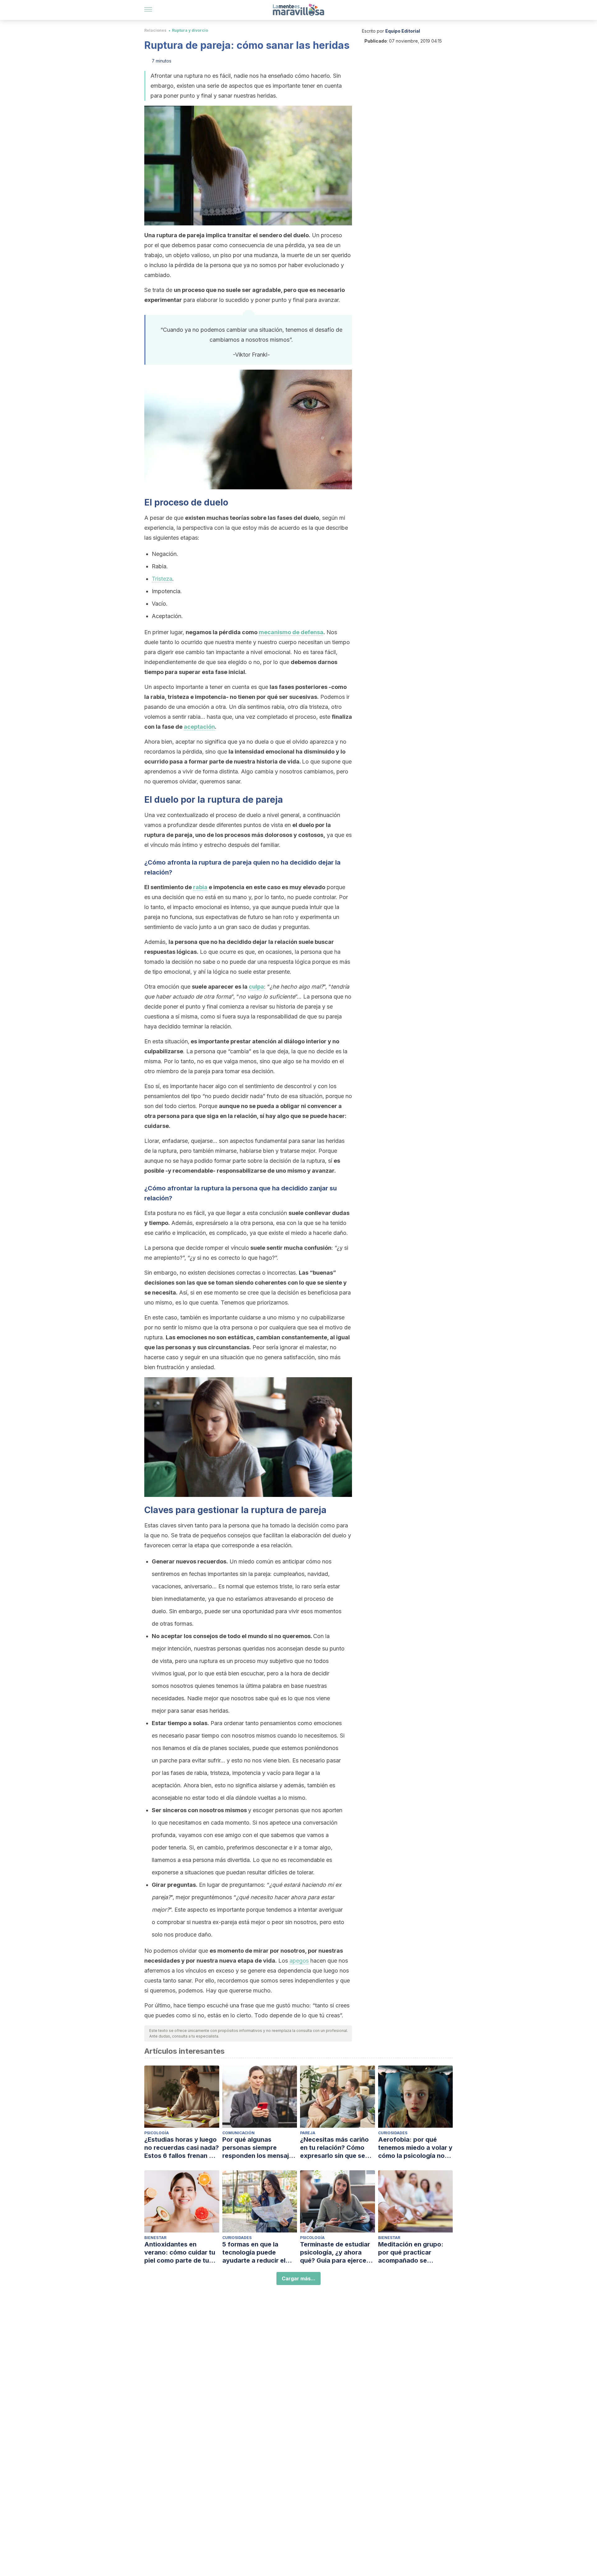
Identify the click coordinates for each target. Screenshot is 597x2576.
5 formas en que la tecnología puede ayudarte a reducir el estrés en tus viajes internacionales (254, 2253)
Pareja (308, 2133)
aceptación (199, 727)
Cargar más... (298, 2278)
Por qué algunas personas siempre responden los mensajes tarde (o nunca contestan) (259, 2148)
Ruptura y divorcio (190, 30)
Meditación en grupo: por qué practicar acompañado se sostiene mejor (411, 2253)
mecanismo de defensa (291, 632)
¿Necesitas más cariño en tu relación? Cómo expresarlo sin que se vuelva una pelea (334, 2148)
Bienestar (155, 2238)
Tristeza (162, 579)
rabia (200, 887)
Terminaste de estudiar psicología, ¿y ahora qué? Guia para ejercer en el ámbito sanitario (335, 2253)
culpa (256, 987)
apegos (299, 1961)
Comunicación (238, 2133)
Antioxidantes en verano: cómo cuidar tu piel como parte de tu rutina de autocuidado (180, 2253)
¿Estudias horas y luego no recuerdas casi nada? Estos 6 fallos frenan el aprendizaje (182, 2148)
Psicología (157, 2133)
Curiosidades (393, 2133)
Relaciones (155, 30)
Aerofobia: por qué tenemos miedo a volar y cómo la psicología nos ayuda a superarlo (415, 2148)
